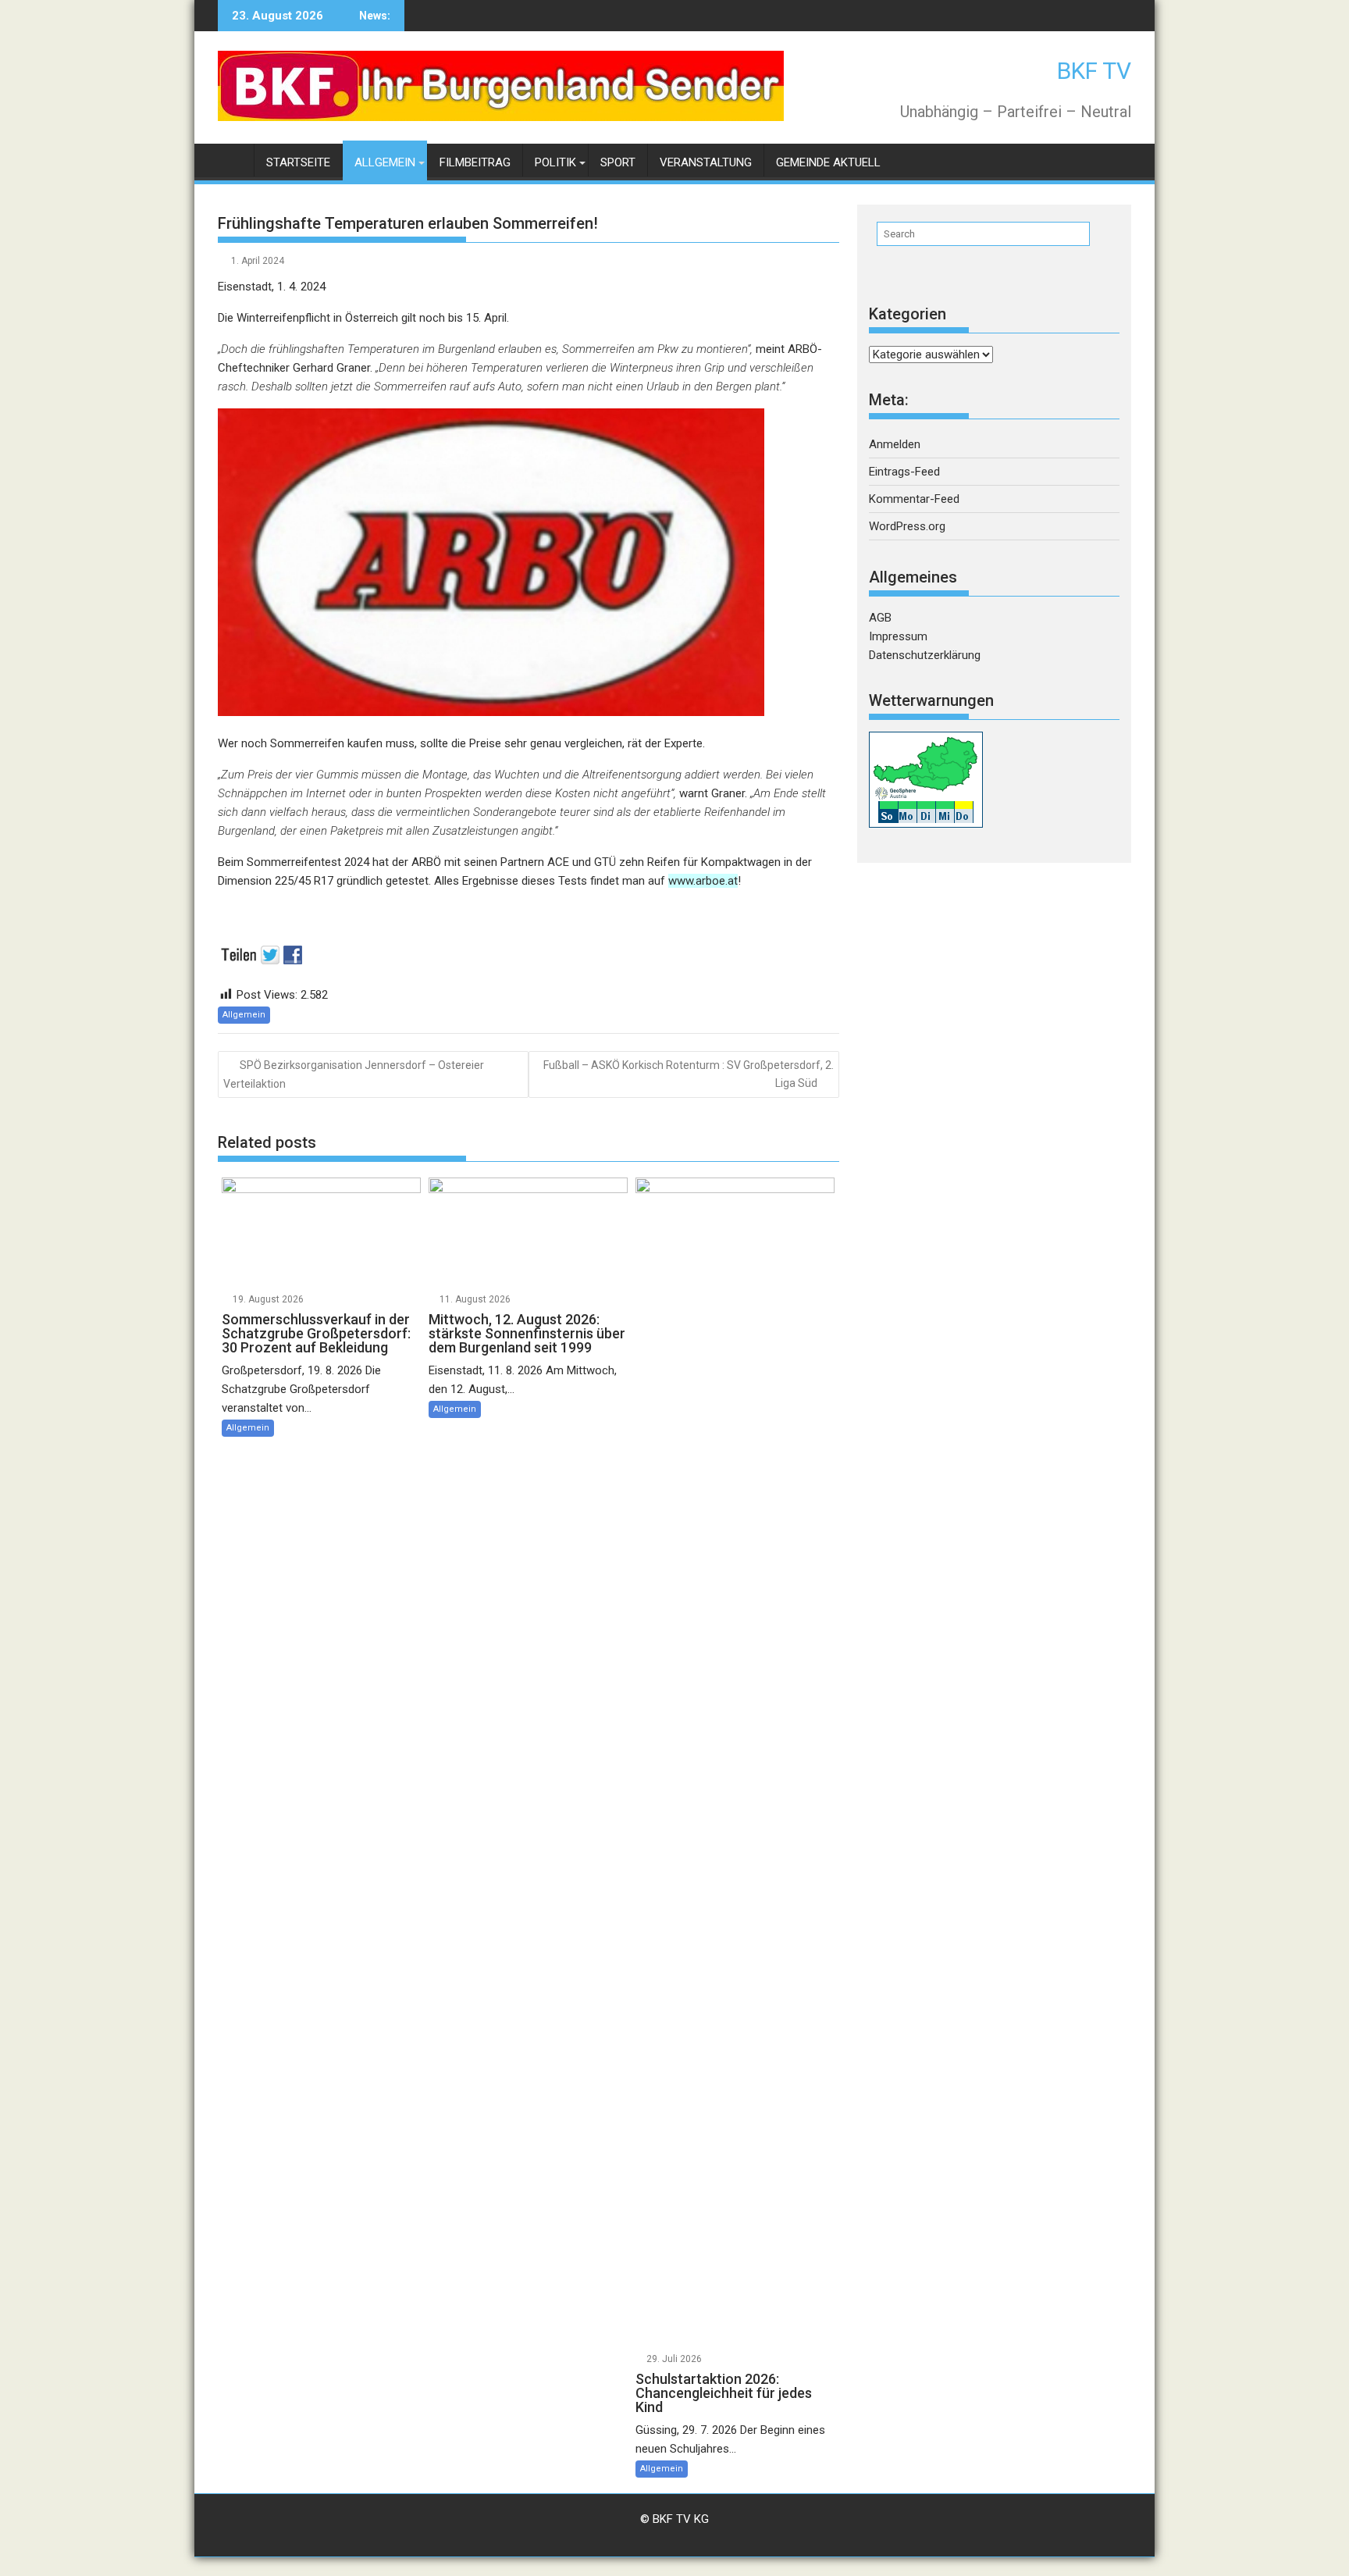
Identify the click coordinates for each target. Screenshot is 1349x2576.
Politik (555, 162)
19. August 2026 (268, 1299)
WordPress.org (907, 526)
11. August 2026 (475, 1299)
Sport (618, 162)
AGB (880, 618)
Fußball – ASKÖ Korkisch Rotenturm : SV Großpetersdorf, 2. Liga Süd (689, 1074)
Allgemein (385, 162)
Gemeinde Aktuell (828, 162)
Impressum (898, 636)
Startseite (298, 162)
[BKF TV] (233, 160)
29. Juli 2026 (674, 2359)
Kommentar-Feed (914, 499)
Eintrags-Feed (904, 472)
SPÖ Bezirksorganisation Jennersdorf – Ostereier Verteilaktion (354, 1074)
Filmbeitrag (475, 162)
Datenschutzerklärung (925, 655)
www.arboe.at (703, 881)
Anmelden (895, 444)
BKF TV (1094, 71)
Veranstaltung (706, 162)
